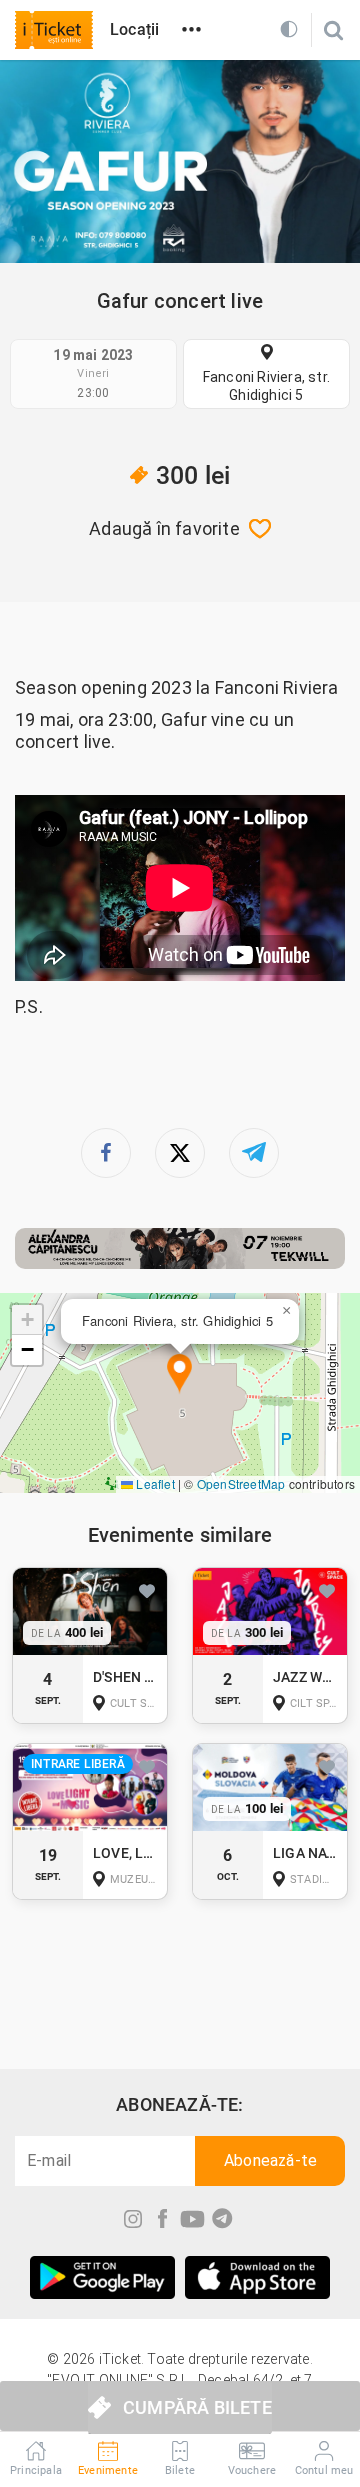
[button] (179, 1374)
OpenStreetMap (241, 1483)
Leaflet (154, 1483)
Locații (134, 29)
